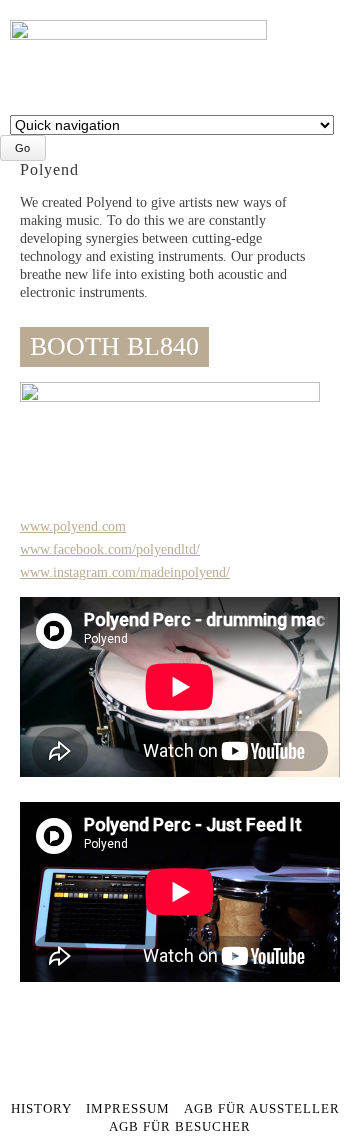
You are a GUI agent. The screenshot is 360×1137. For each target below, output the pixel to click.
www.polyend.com (73, 526)
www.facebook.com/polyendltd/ (110, 549)
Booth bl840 (114, 346)
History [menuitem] (41, 1109)
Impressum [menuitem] (128, 1109)
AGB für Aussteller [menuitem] (262, 1109)
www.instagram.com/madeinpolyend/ (125, 572)
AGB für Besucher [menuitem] (180, 1127)
